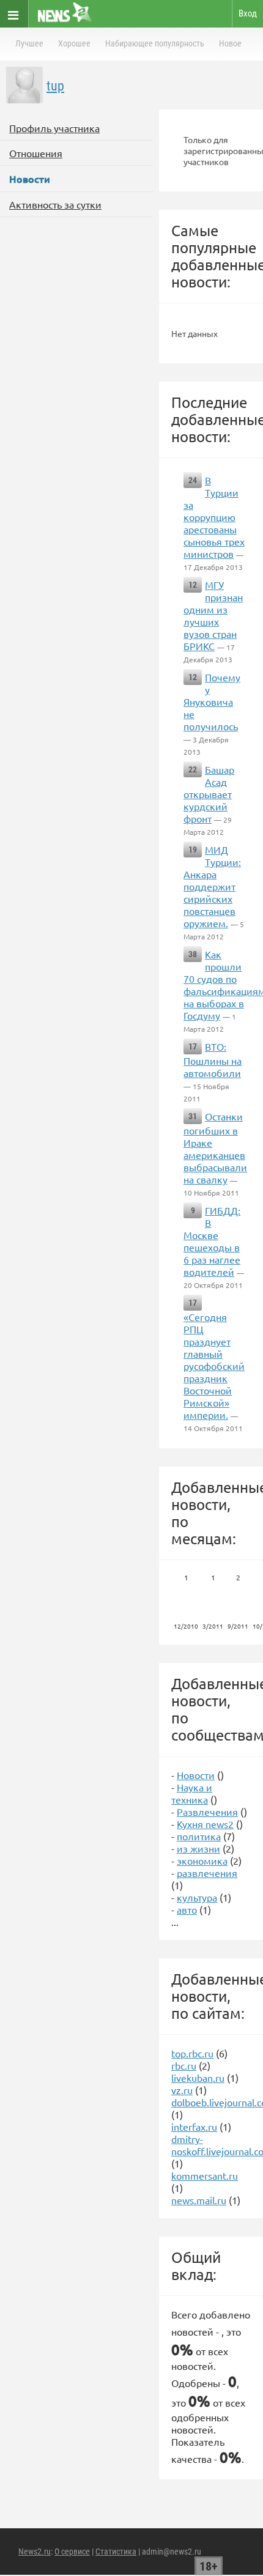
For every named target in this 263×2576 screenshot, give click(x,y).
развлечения (207, 1873)
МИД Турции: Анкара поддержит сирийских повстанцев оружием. (212, 886)
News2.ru (35, 2552)
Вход (248, 13)
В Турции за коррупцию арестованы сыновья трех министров (214, 517)
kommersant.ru (205, 2175)
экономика (202, 1860)
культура (197, 1897)
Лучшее (29, 43)
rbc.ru (184, 2065)
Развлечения (207, 1812)
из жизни (198, 1848)
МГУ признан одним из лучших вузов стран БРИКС (213, 615)
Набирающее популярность (155, 43)
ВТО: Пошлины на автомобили (213, 1060)
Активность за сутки (55, 204)
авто (187, 1909)
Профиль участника (54, 128)
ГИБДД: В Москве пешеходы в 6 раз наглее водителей (212, 1241)
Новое (230, 43)
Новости (196, 1775)
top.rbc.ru (192, 2053)
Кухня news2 (205, 1824)
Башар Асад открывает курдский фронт (209, 794)
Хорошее (74, 43)
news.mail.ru (199, 2200)
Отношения (36, 153)
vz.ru (182, 2090)
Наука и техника (192, 1793)
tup (55, 86)
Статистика (116, 2552)
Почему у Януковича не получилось (212, 701)
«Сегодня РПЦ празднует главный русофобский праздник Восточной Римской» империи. (214, 1366)
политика (199, 1836)
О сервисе (72, 2552)
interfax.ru (194, 2126)
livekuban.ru (198, 2078)
